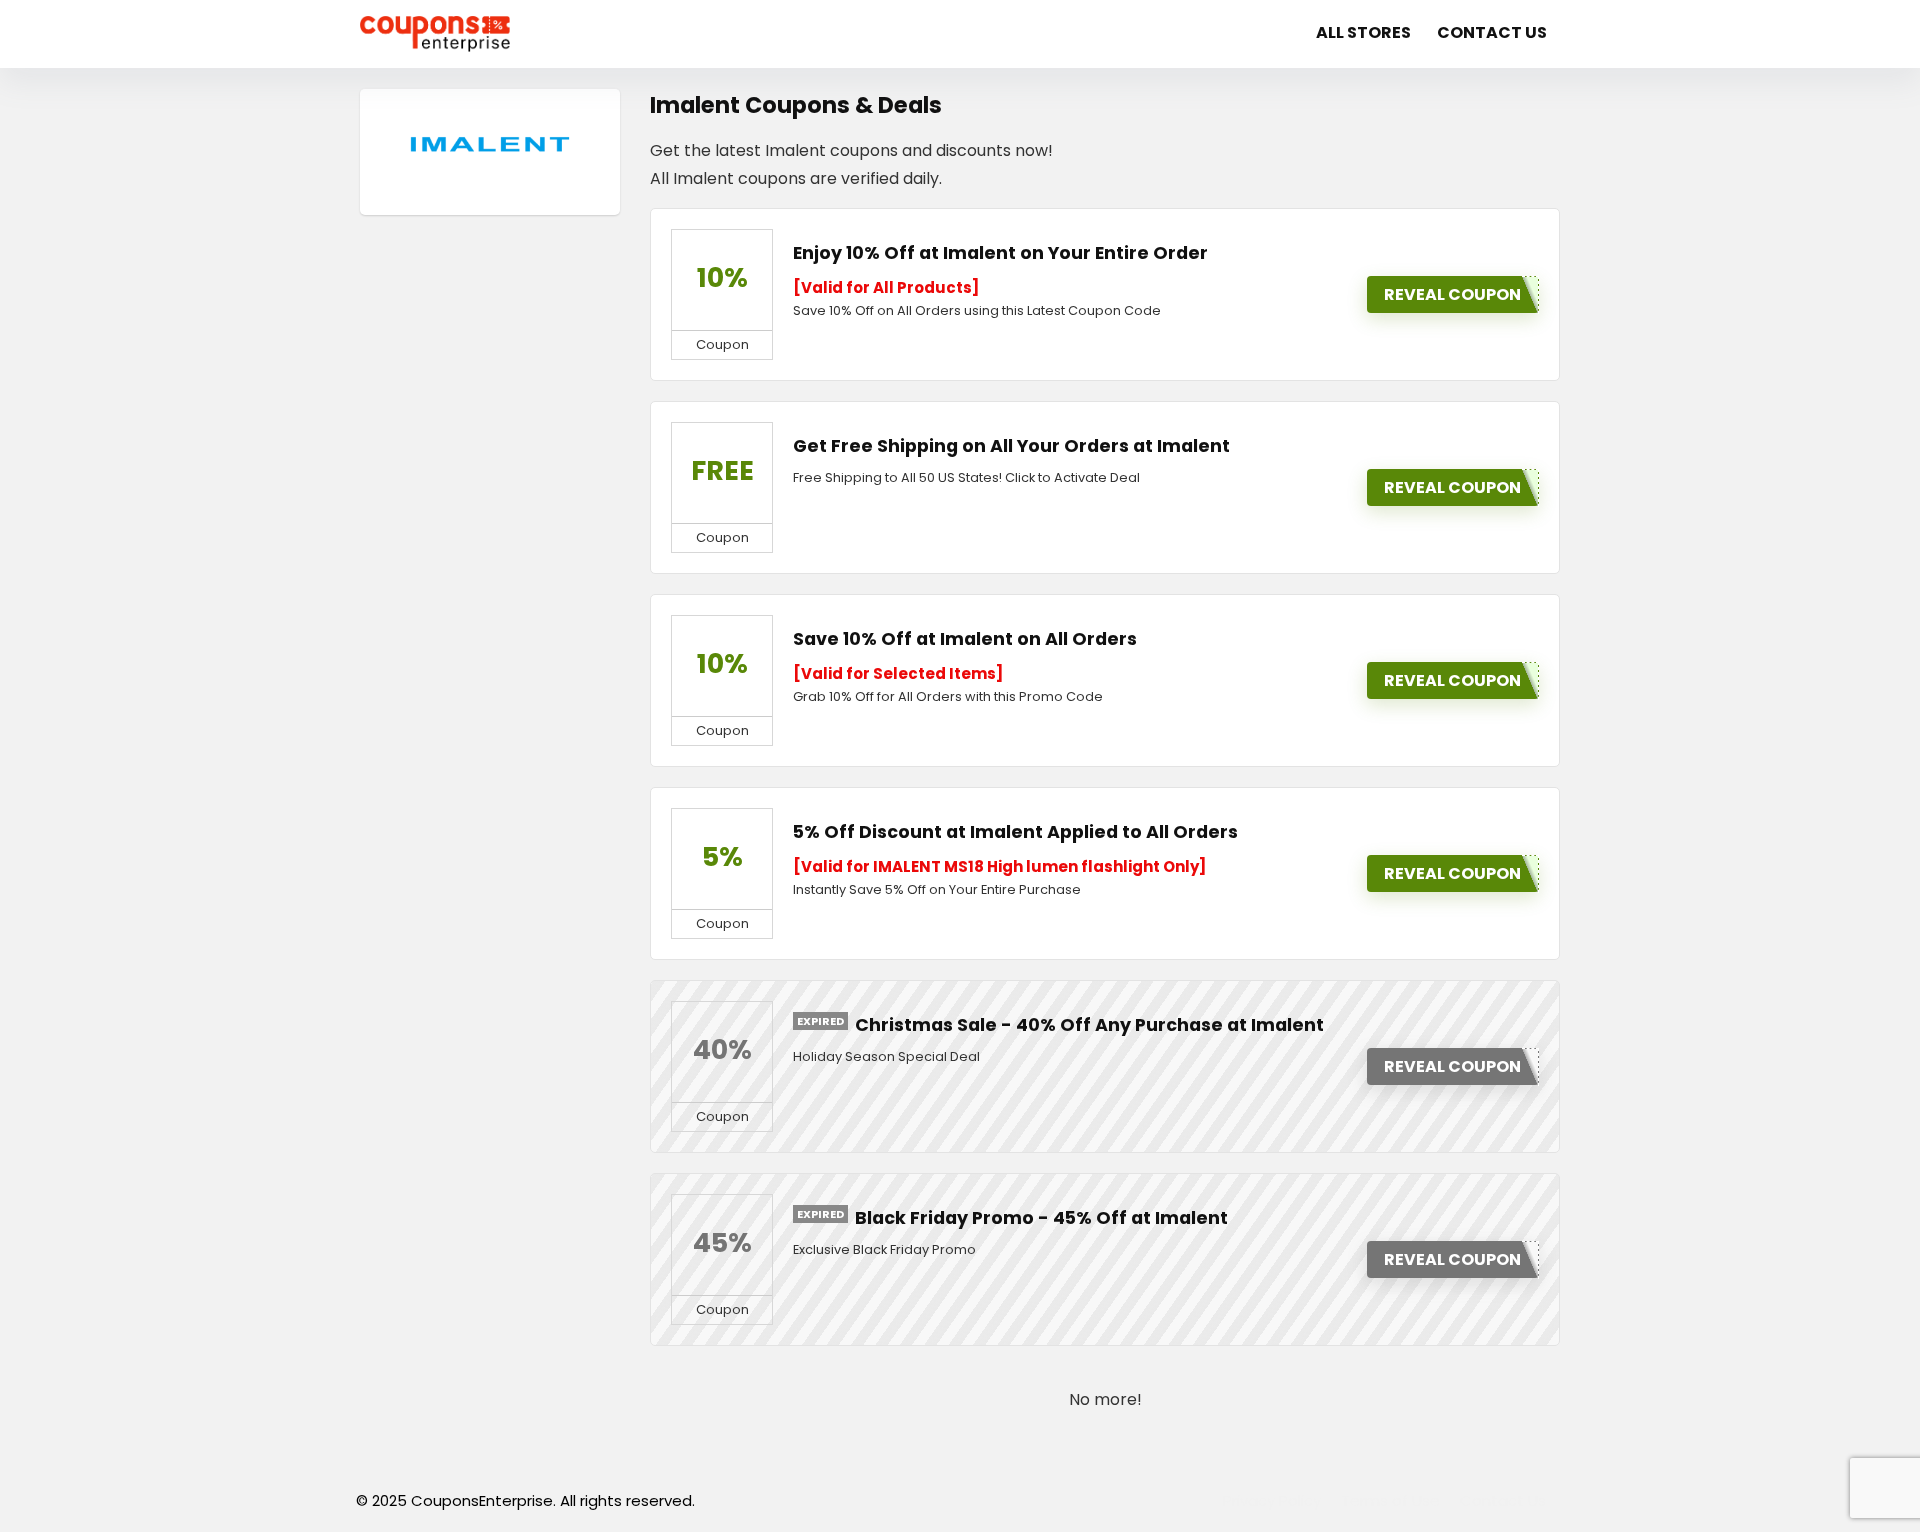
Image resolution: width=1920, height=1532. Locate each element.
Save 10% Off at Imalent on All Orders (965, 639)
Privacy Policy (1272, 1500)
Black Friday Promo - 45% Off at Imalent (1041, 1218)
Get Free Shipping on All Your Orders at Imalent (1011, 446)
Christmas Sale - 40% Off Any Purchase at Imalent (1089, 1025)
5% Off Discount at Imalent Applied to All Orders (1015, 832)
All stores (1363, 32)
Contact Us (1492, 32)
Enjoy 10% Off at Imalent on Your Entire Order (1000, 253)
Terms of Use (1390, 1500)
